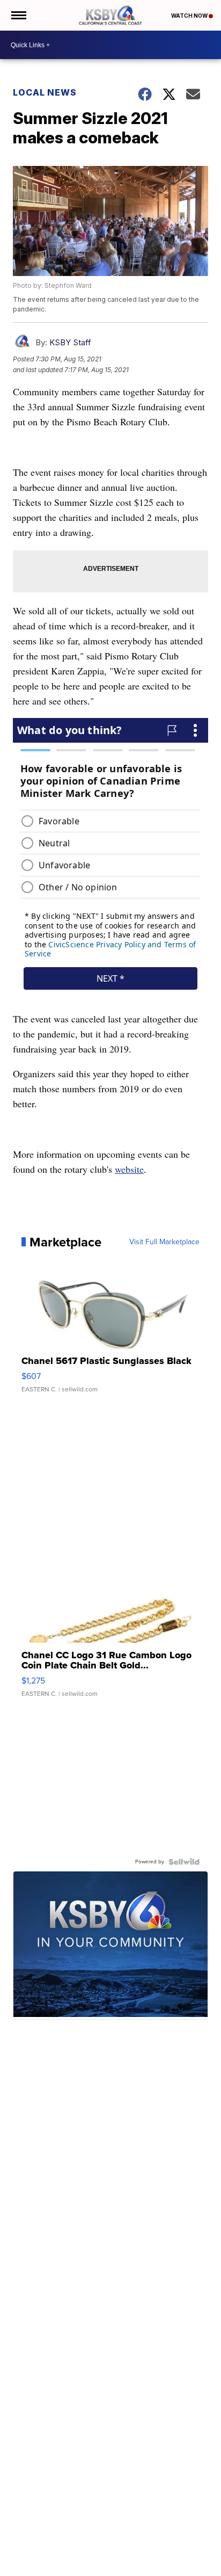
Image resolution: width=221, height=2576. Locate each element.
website (129, 1169)
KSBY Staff (70, 342)
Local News (45, 92)
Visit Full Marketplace (164, 1242)
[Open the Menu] (18, 15)
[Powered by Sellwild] (184, 1862)
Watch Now (190, 16)
